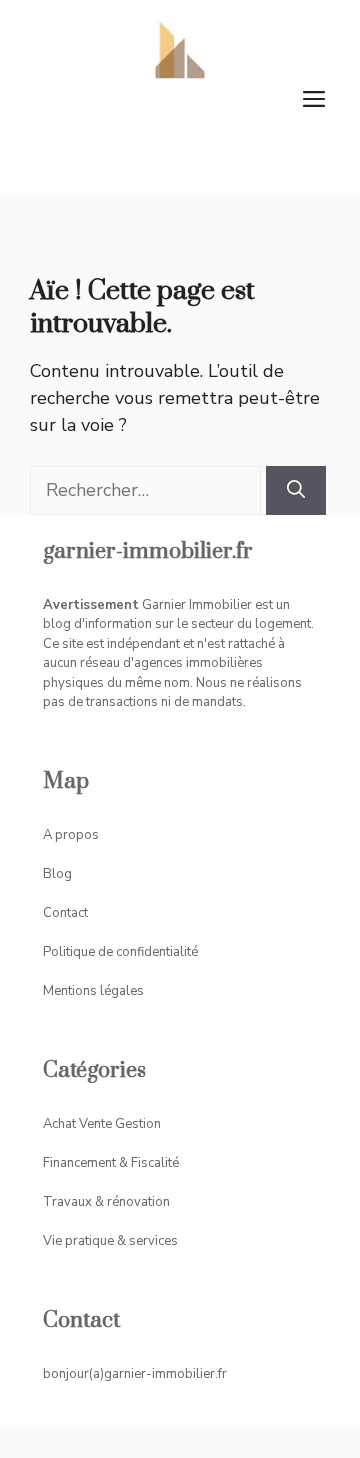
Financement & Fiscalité (111, 1163)
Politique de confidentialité (120, 952)
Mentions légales (93, 991)
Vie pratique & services (110, 1241)
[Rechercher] (296, 490)
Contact (65, 913)
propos (77, 835)
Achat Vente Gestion (102, 1124)
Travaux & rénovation (106, 1202)
